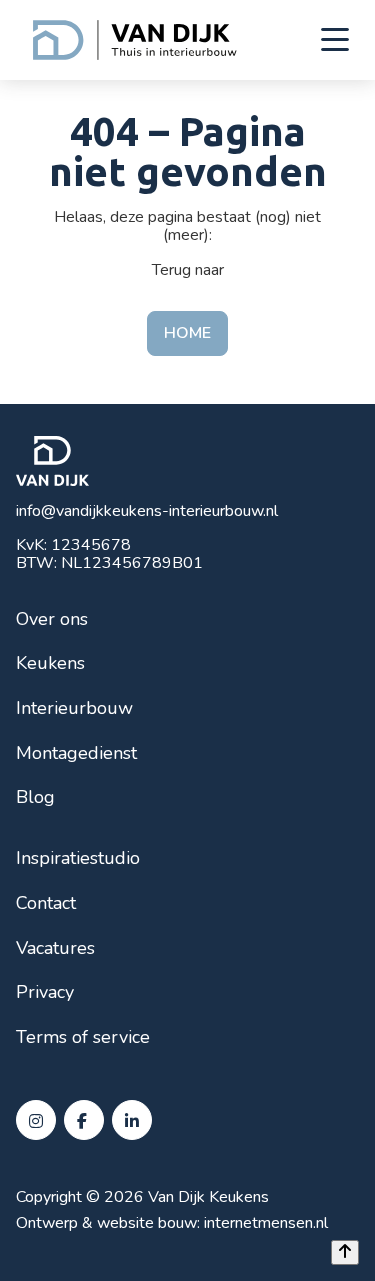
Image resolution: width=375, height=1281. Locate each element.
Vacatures (55, 948)
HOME (187, 333)
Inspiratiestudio (78, 858)
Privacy (45, 992)
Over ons (52, 619)
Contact (46, 903)
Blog (35, 797)
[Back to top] (345, 1252)
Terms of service (83, 1037)
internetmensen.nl (266, 1223)
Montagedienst (76, 753)
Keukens (50, 663)
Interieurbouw (74, 708)
